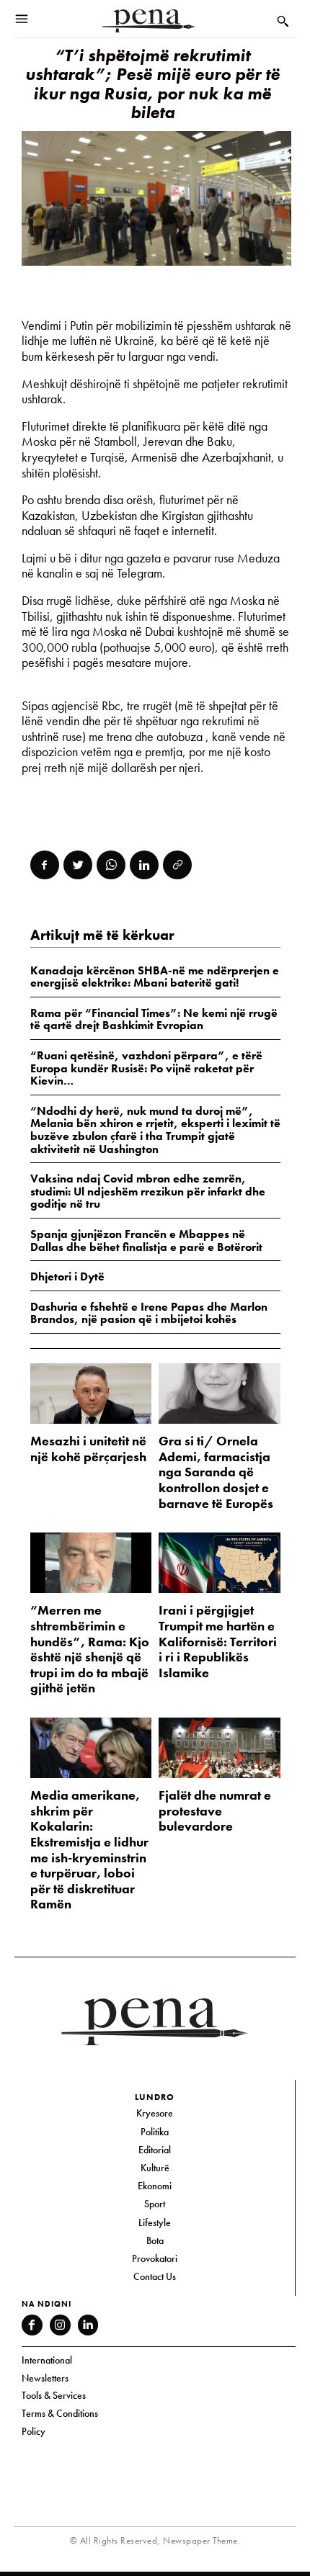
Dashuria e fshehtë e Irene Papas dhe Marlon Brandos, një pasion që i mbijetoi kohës (149, 1313)
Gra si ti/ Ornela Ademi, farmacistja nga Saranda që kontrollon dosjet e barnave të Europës (216, 1472)
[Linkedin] (144, 865)
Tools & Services (54, 2395)
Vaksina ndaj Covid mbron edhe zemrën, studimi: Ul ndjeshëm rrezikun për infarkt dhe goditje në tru (148, 1191)
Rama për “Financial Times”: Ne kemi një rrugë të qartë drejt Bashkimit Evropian (154, 1019)
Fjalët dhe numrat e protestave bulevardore (215, 1810)
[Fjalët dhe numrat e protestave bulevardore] (220, 1748)
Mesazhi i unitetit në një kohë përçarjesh (88, 1449)
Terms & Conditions (60, 2413)
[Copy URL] (177, 865)
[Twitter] (78, 865)
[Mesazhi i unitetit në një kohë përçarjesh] (91, 1394)
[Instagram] (60, 2325)
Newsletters (45, 2378)
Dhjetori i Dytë (67, 1276)
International (47, 2360)
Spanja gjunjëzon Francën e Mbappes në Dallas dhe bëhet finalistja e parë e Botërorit (146, 1240)
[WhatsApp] (111, 865)
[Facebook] (45, 865)
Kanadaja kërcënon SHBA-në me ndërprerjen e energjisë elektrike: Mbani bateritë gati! (155, 977)
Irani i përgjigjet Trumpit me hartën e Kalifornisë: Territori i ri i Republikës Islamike (218, 1641)
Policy (34, 2431)
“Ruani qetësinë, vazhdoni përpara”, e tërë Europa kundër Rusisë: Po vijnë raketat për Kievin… (146, 1068)
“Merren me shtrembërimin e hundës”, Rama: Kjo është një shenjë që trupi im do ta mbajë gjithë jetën (90, 1649)
